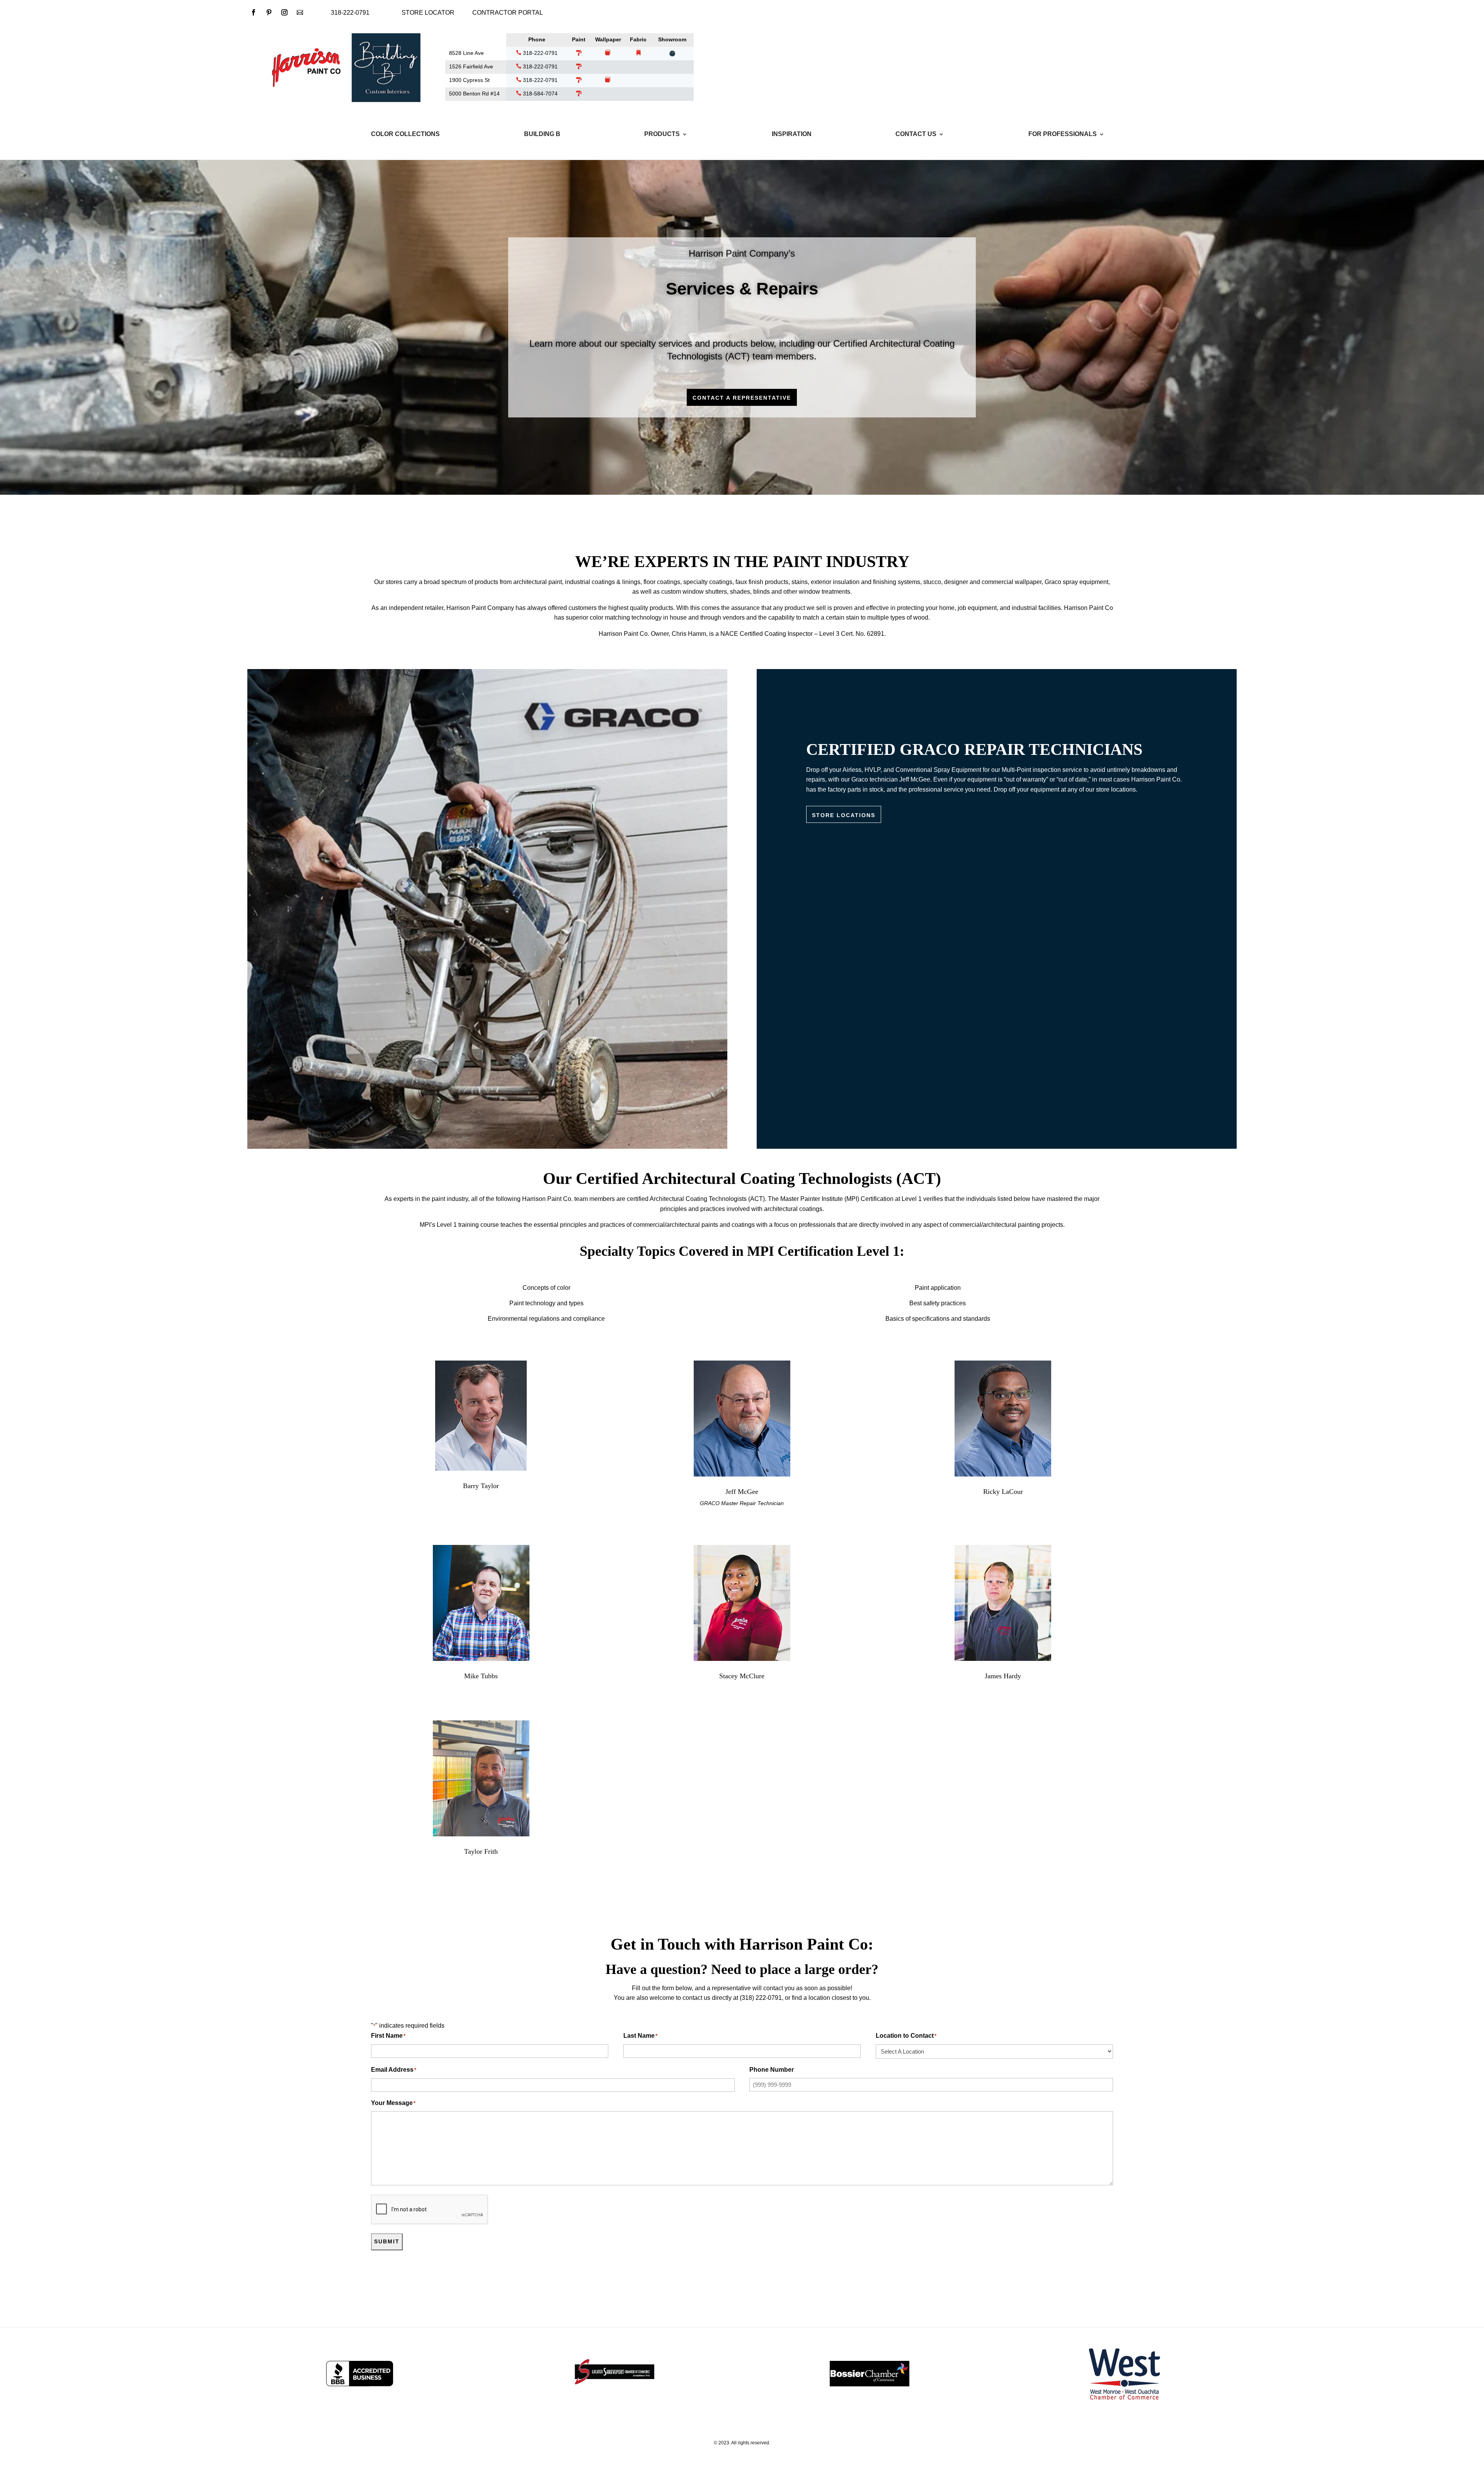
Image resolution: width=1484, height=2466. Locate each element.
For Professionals (1063, 134)
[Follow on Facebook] (254, 12)
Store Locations (844, 815)
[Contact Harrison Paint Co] (300, 12)
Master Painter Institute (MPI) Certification (837, 1199)
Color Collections (405, 134)
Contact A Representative (742, 398)
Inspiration (792, 134)
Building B (542, 134)
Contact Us (916, 134)
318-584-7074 (539, 94)
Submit (387, 2241)
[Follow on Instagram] (284, 12)
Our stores (388, 582)
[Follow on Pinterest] (269, 12)
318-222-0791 (539, 53)
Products (662, 134)
